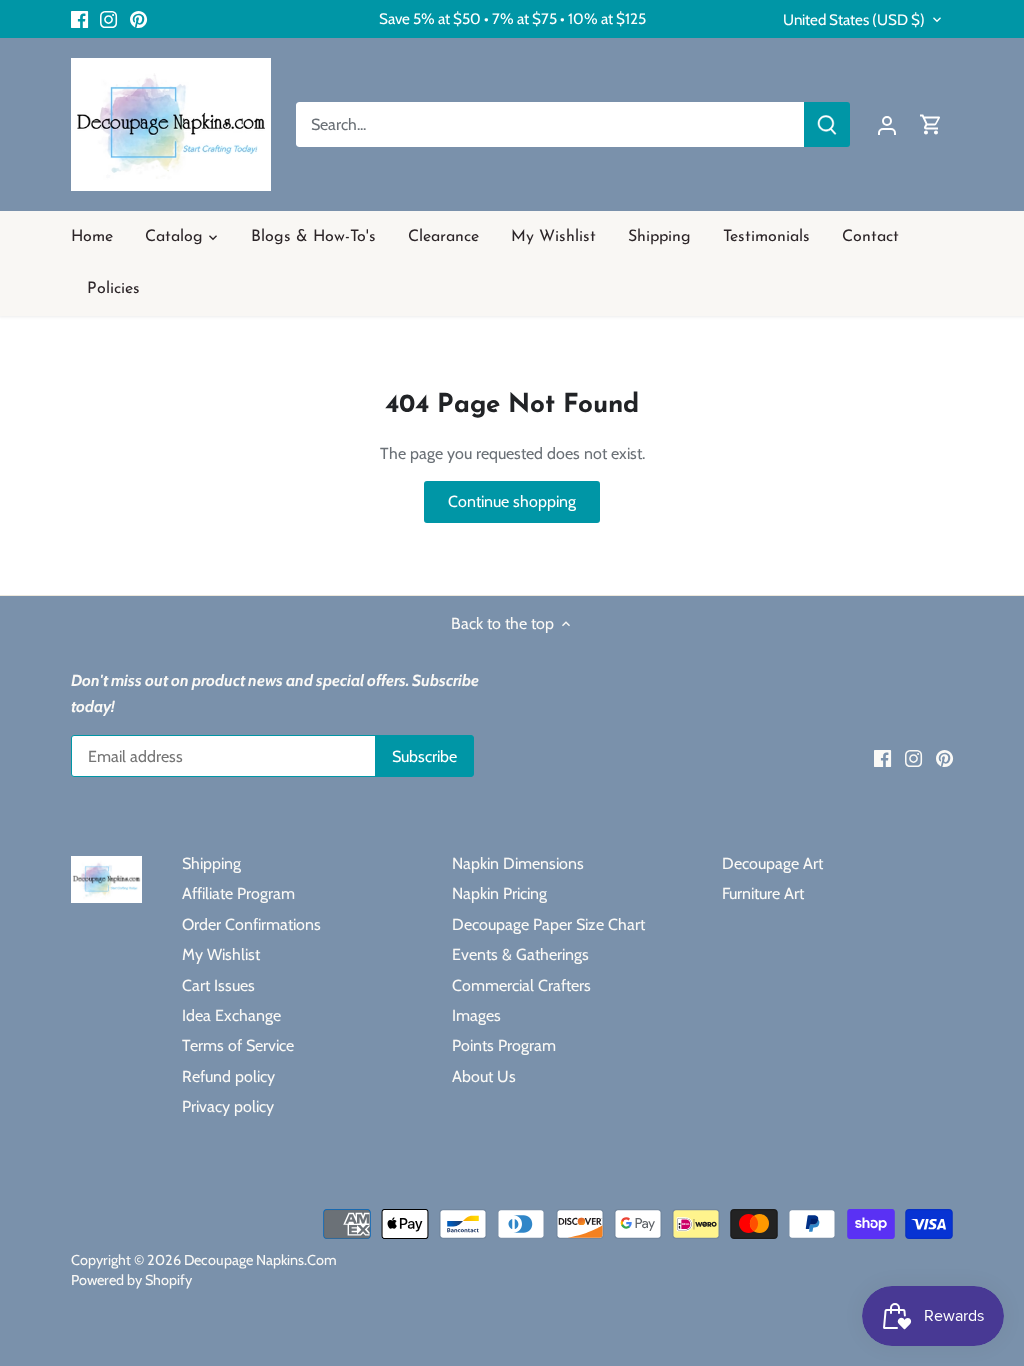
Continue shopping (512, 501)
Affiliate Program (238, 893)
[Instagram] (108, 19)
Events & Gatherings (520, 954)
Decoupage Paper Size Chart (548, 924)
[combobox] (550, 124)
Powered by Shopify (131, 1280)
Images (476, 1015)
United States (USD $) (854, 20)
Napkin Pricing (499, 893)
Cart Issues (218, 985)
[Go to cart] (931, 124)
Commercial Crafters (521, 985)
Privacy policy (228, 1106)
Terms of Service (238, 1045)
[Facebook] (79, 19)
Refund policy (228, 1076)
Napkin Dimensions (518, 863)
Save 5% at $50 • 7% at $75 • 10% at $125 (512, 18)
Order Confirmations (251, 924)
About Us (484, 1076)
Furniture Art (763, 893)
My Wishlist (221, 954)
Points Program (504, 1045)
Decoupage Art (772, 863)
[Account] (887, 124)
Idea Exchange (231, 1015)
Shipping (211, 863)
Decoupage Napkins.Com (260, 1260)
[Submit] (827, 124)
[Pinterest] (138, 19)
